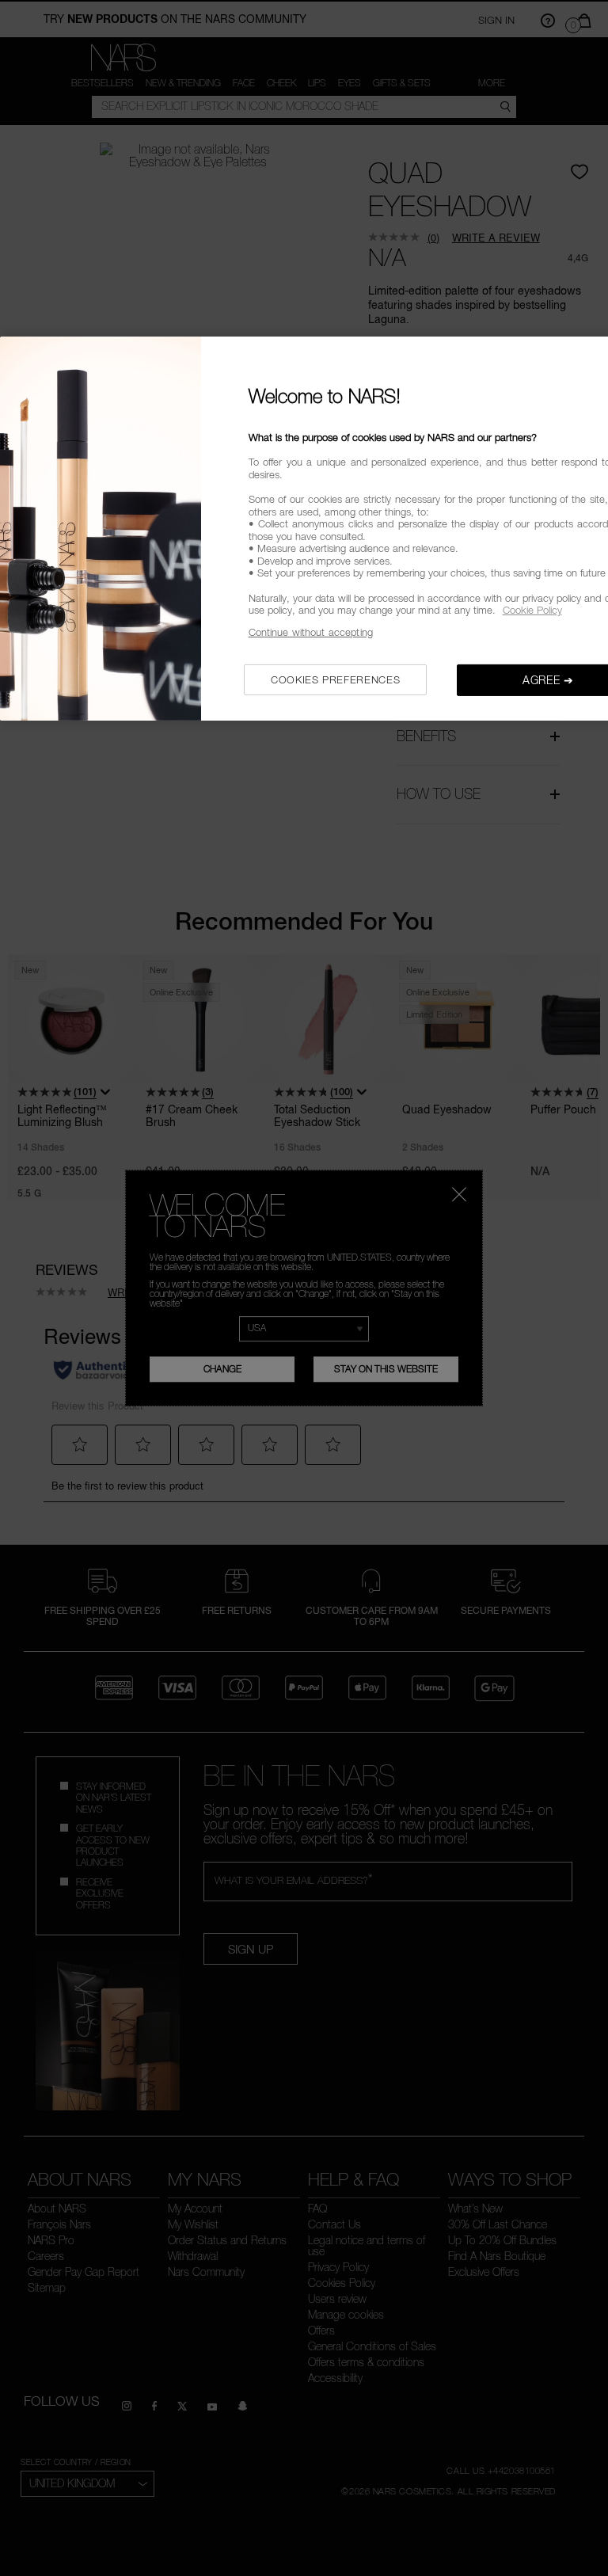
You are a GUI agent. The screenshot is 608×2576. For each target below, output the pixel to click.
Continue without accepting (311, 632)
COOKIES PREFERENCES (335, 679)
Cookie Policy (532, 610)
